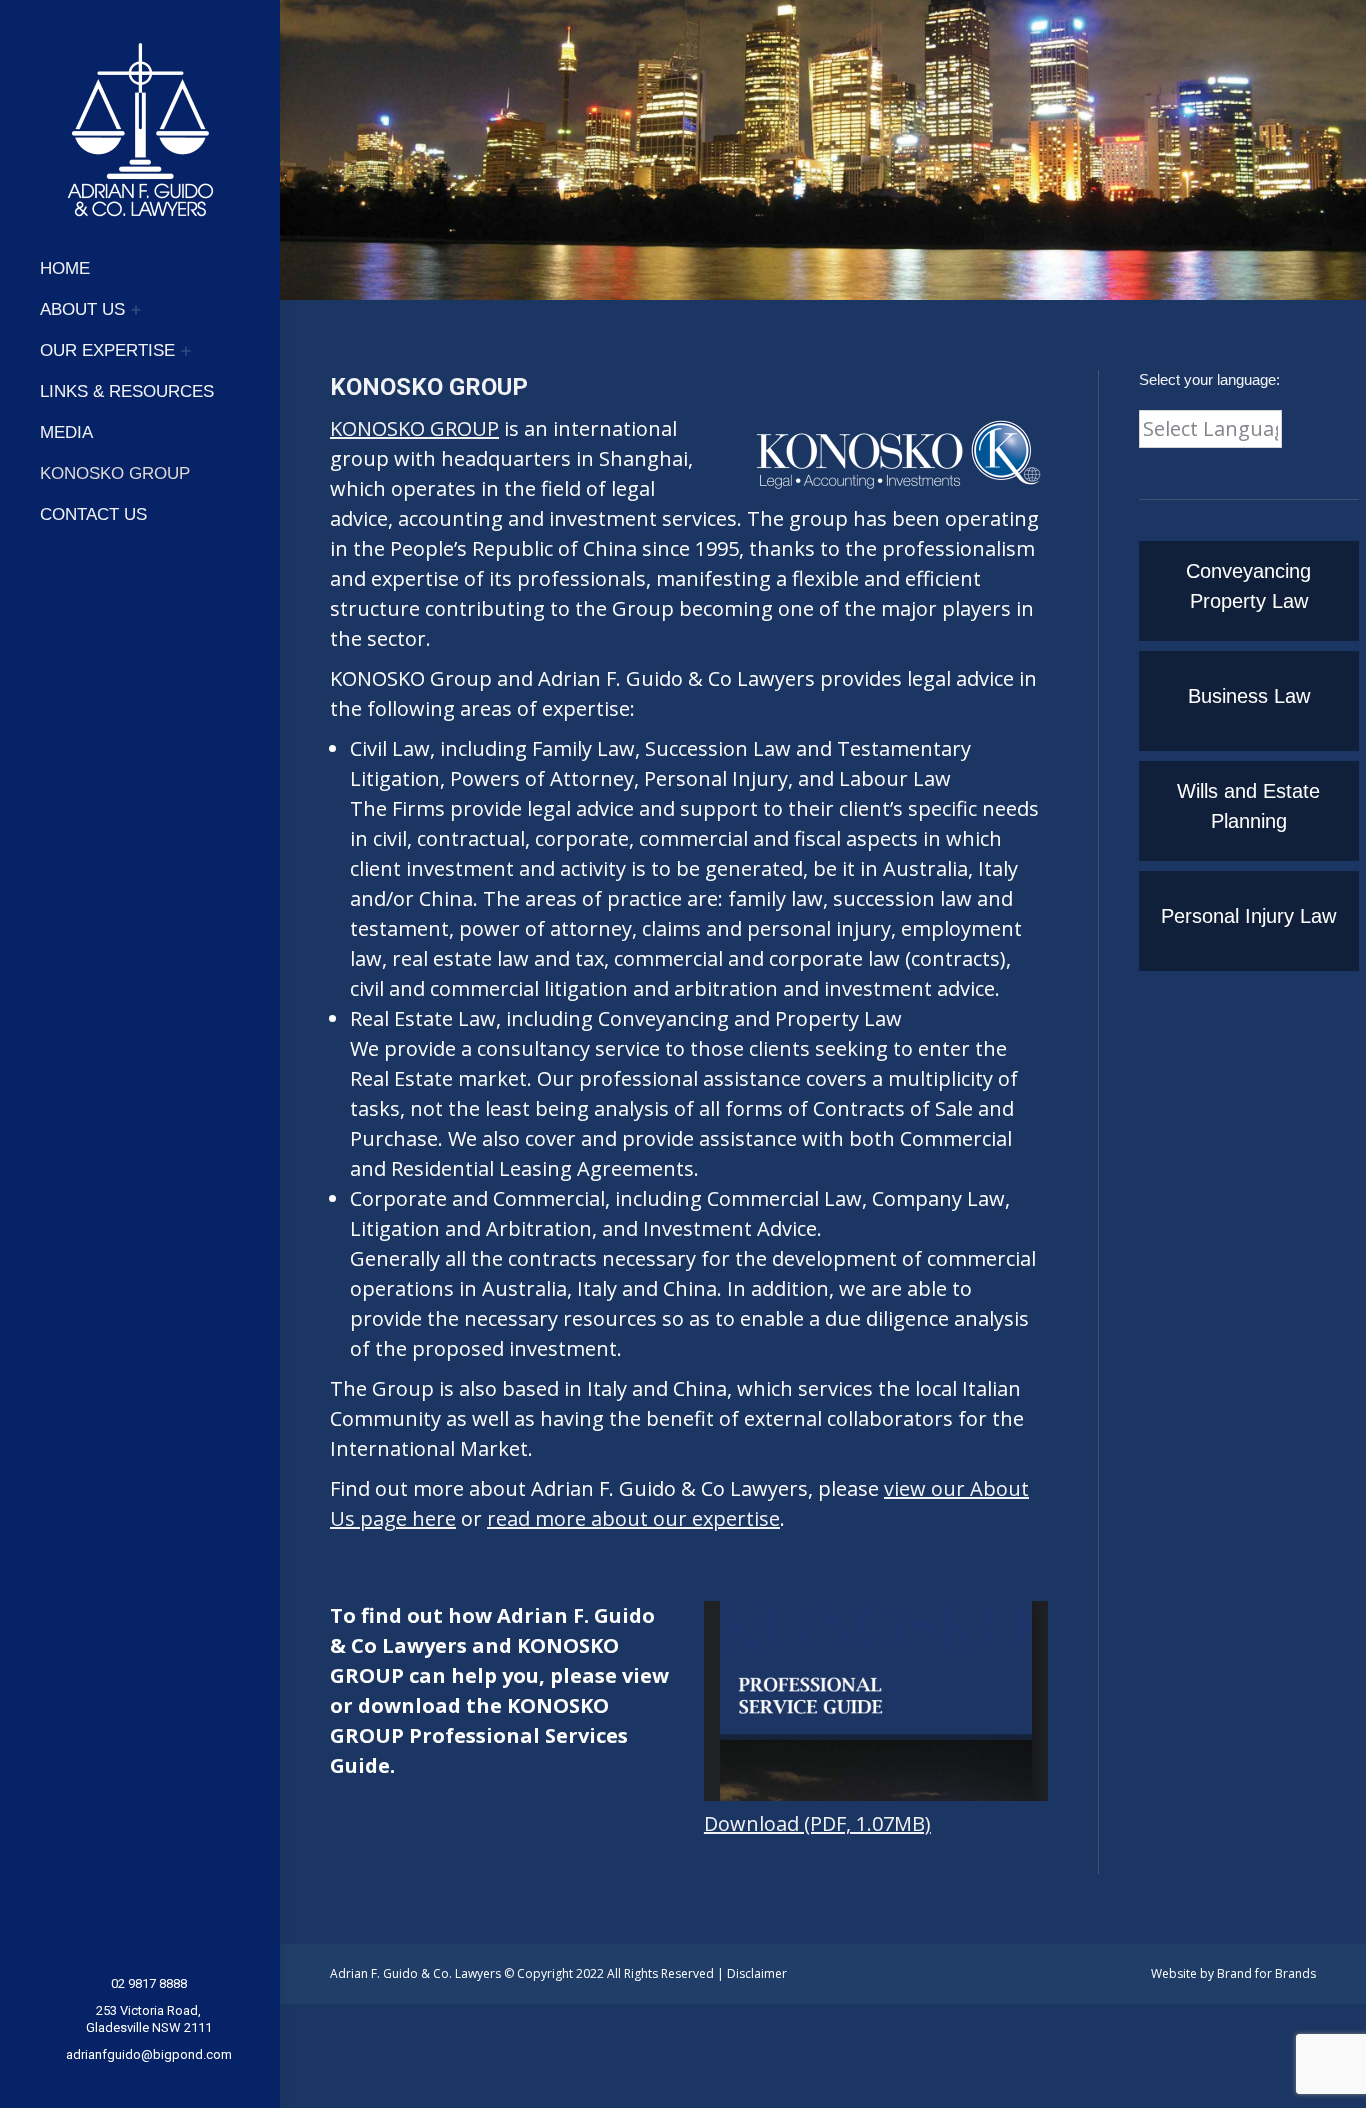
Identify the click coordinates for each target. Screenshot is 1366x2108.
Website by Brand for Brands (1233, 1973)
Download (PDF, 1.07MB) (817, 1823)
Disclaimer (757, 1973)
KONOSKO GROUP (414, 428)
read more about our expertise (633, 1518)
